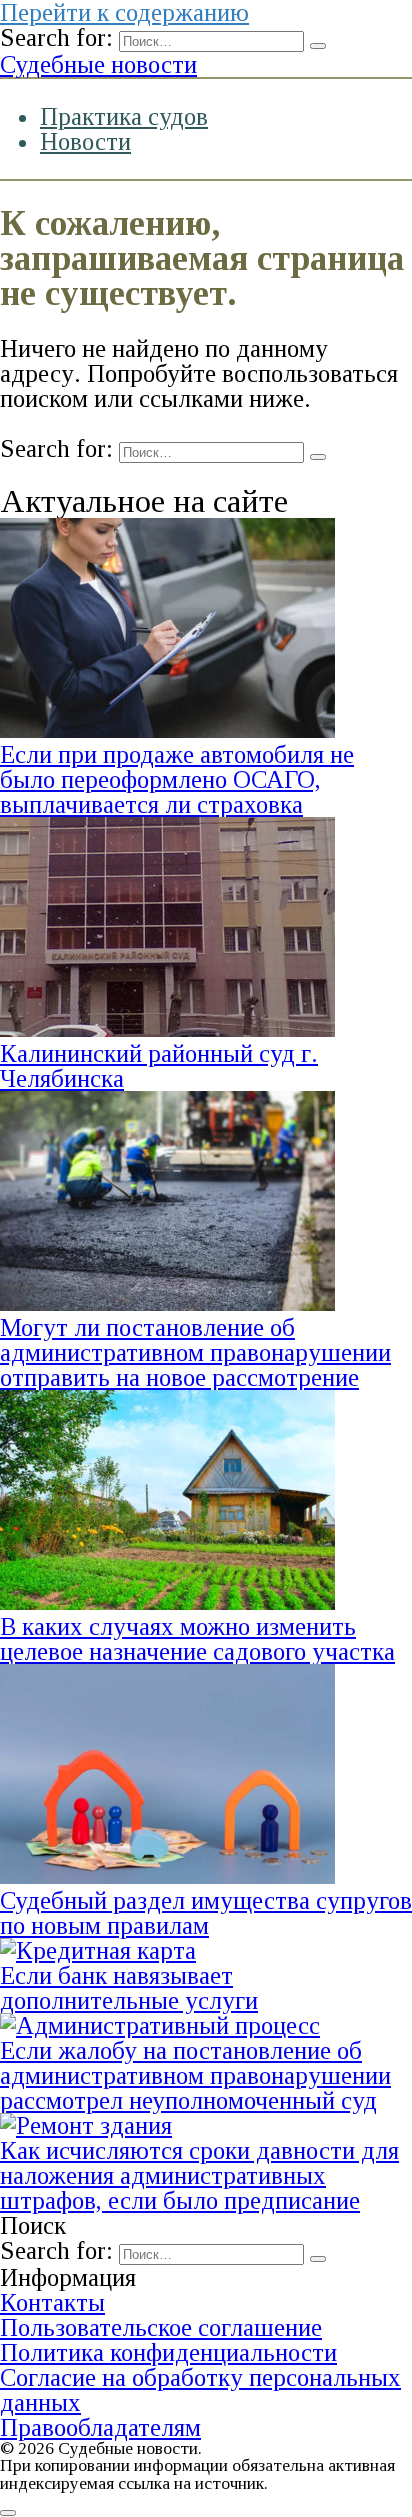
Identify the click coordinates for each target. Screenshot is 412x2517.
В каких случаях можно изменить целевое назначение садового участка (197, 1639)
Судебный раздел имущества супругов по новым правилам (206, 1913)
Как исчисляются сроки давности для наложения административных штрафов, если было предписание (199, 2175)
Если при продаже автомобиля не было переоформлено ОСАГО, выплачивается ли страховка (177, 779)
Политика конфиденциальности (168, 2352)
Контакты (52, 2302)
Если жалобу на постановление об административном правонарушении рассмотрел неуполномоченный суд (195, 2075)
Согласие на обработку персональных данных (200, 2390)
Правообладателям (100, 2427)
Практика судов (124, 116)
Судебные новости (98, 64)
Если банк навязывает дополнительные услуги (129, 1988)
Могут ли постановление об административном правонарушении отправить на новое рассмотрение (195, 1352)
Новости (85, 141)
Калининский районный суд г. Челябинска (159, 1066)
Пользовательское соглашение (161, 2327)
